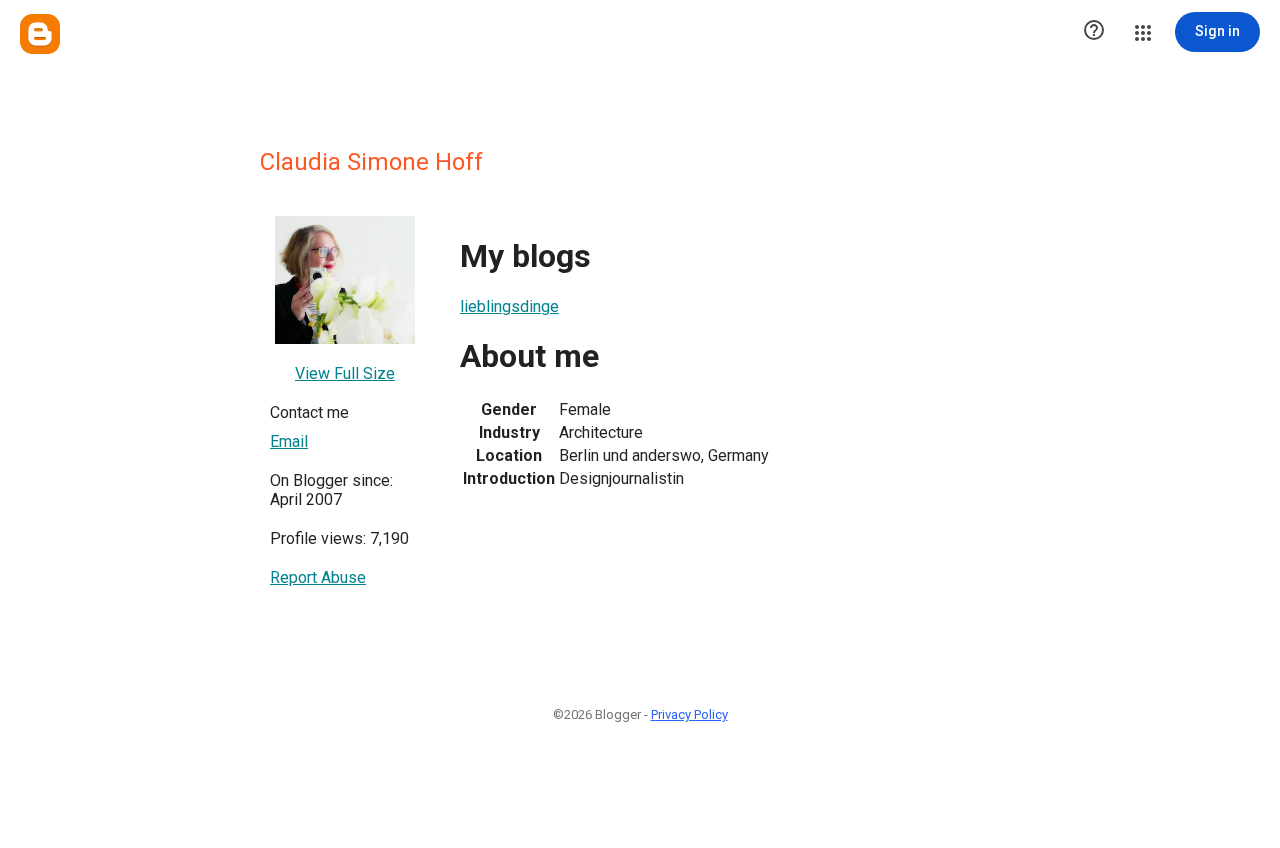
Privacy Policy (689, 714)
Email (289, 441)
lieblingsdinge (509, 306)
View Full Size (345, 373)
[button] (1094, 32)
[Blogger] (40, 34)
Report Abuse (318, 577)
